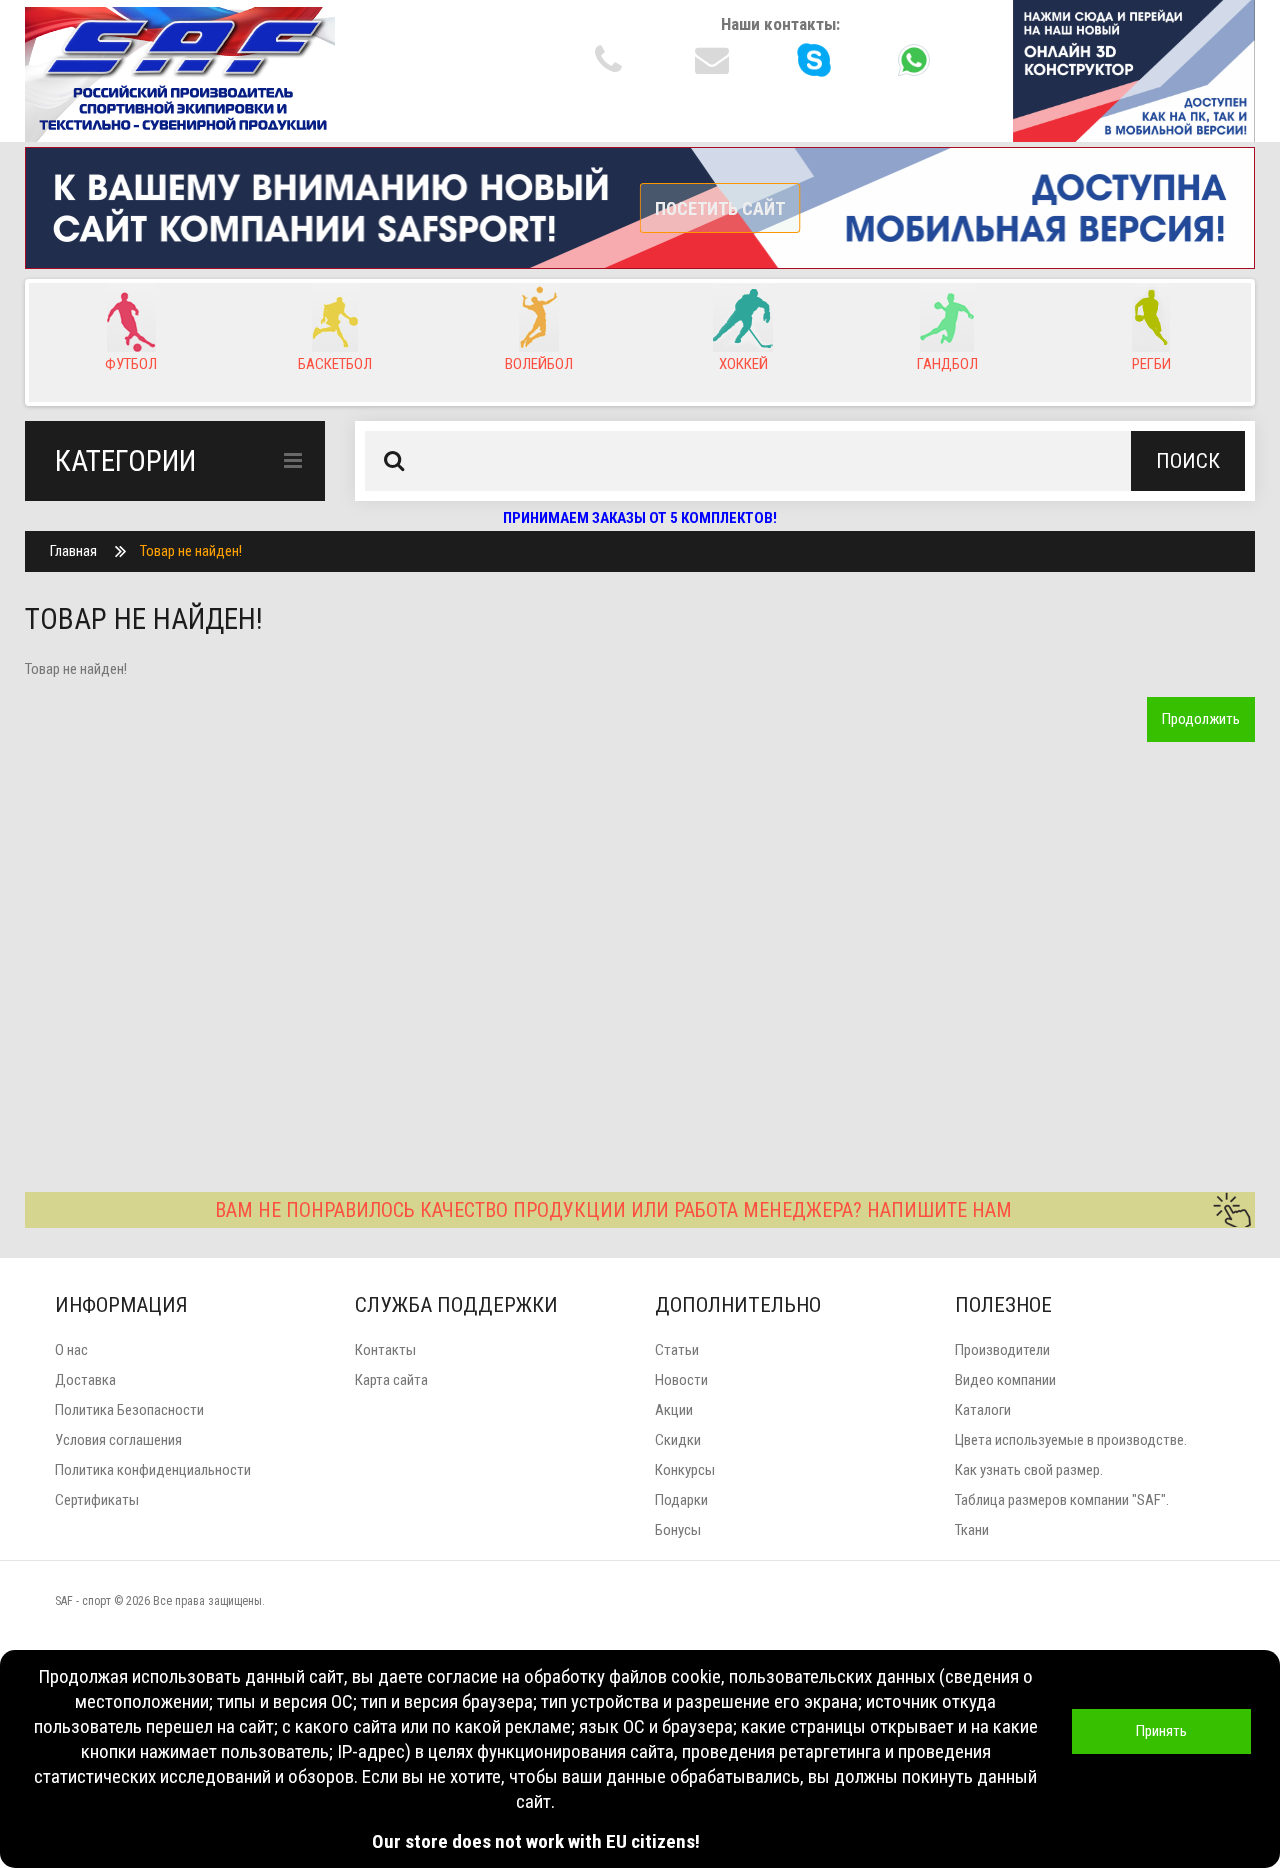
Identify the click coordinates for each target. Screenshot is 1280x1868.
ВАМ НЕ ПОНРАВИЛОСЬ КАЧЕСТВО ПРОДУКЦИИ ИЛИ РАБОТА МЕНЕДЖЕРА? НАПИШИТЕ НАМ (613, 1210)
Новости (681, 1380)
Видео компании (1005, 1380)
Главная (73, 551)
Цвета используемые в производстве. (1071, 1440)
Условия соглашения (118, 1440)
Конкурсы (685, 1470)
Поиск (1188, 461)
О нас (71, 1350)
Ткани (972, 1530)
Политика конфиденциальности (153, 1470)
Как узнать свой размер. (1029, 1470)
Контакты (385, 1350)
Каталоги (983, 1410)
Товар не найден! (191, 551)
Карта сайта (391, 1380)
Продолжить (1201, 719)
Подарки (681, 1500)
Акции (674, 1410)
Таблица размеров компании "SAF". (1062, 1500)
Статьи (677, 1350)
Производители (1002, 1350)
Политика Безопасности (129, 1410)
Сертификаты (97, 1500)
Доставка (85, 1380)
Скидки (678, 1440)
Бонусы (678, 1530)
